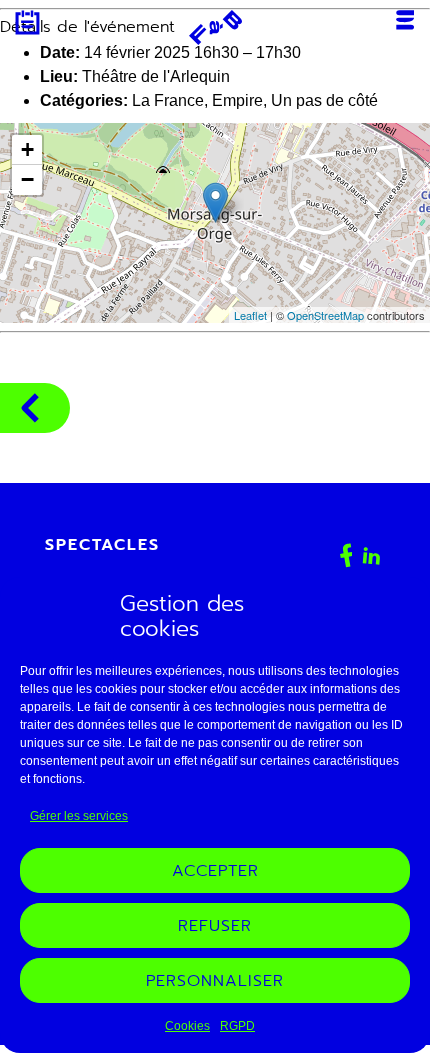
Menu (405, 20)
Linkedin (371, 555)
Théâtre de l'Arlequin (156, 76)
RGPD (237, 1026)
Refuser (215, 926)
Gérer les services (79, 816)
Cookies (187, 1026)
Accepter (215, 871)
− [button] (27, 179)
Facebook (346, 555)
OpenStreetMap (325, 315)
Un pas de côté (324, 100)
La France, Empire (197, 100)
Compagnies (35, 408)
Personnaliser (215, 981)
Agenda (27, 22)
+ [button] (27, 149)
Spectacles (102, 545)
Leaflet (250, 315)
